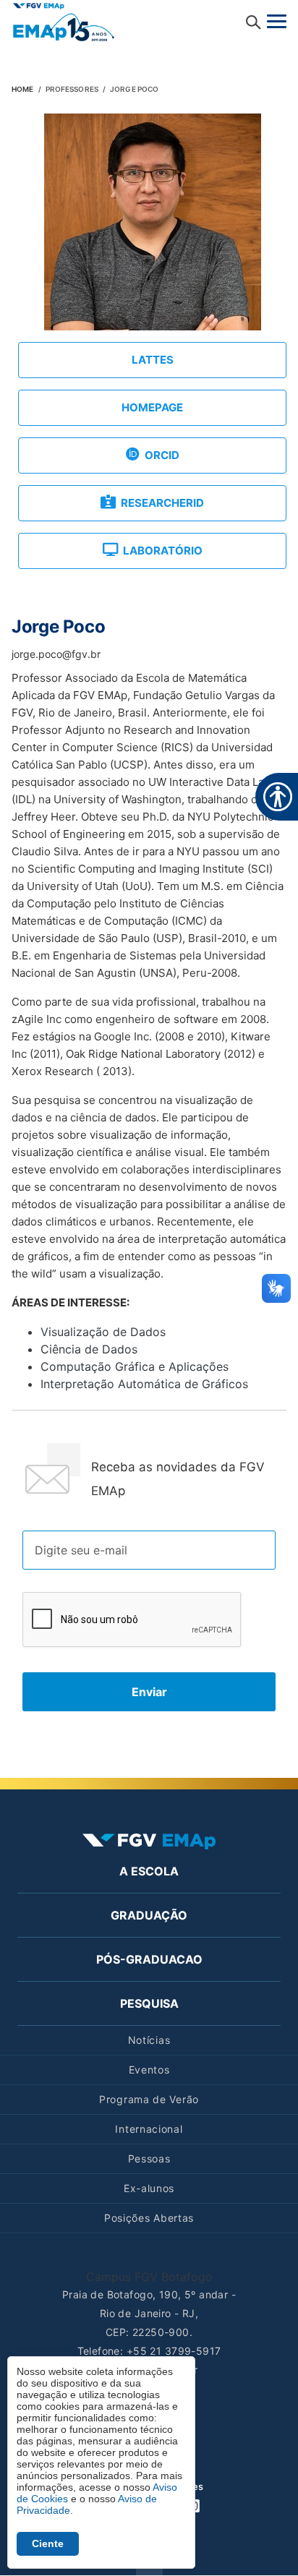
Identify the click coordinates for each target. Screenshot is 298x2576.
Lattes (153, 360)
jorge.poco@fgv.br (56, 654)
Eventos (149, 2070)
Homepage (152, 407)
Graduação (149, 1915)
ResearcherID (162, 503)
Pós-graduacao (149, 1959)
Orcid (162, 455)
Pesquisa (149, 2003)
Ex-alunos (149, 2188)
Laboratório (163, 551)
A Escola (149, 1871)
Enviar (149, 1692)
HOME (22, 89)
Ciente (48, 2543)
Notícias (149, 2040)
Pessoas (149, 2158)
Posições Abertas (149, 2218)
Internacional (149, 2129)
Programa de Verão (149, 2099)
